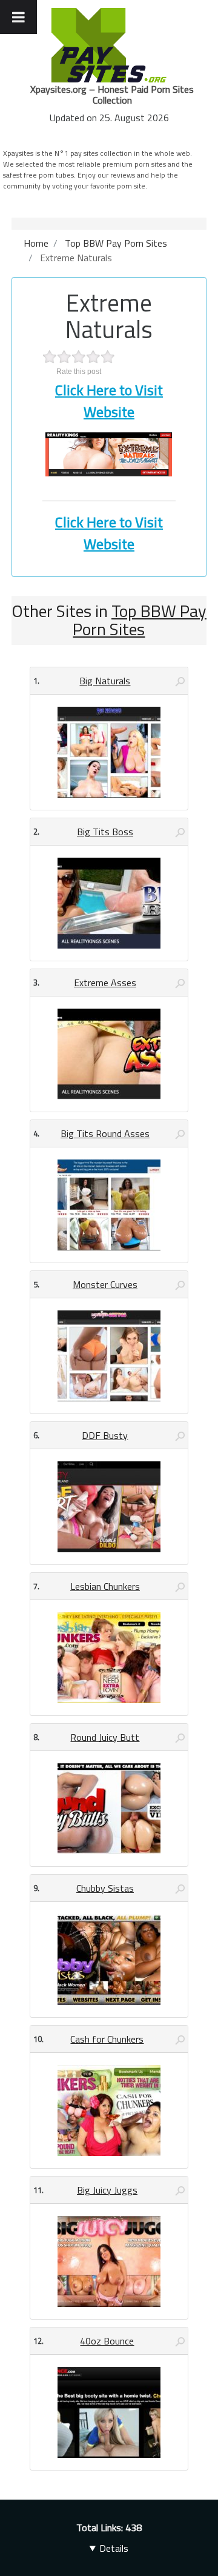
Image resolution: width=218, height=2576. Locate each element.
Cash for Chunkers (107, 2039)
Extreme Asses (105, 983)
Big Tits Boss (105, 832)
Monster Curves (105, 1284)
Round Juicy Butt (105, 1737)
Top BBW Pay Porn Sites (140, 620)
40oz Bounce (107, 2341)
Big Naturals (105, 681)
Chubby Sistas (105, 1888)
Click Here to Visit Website (109, 401)
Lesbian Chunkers (105, 1586)
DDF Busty (105, 1435)
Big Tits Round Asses (105, 1133)
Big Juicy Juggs (107, 2190)
